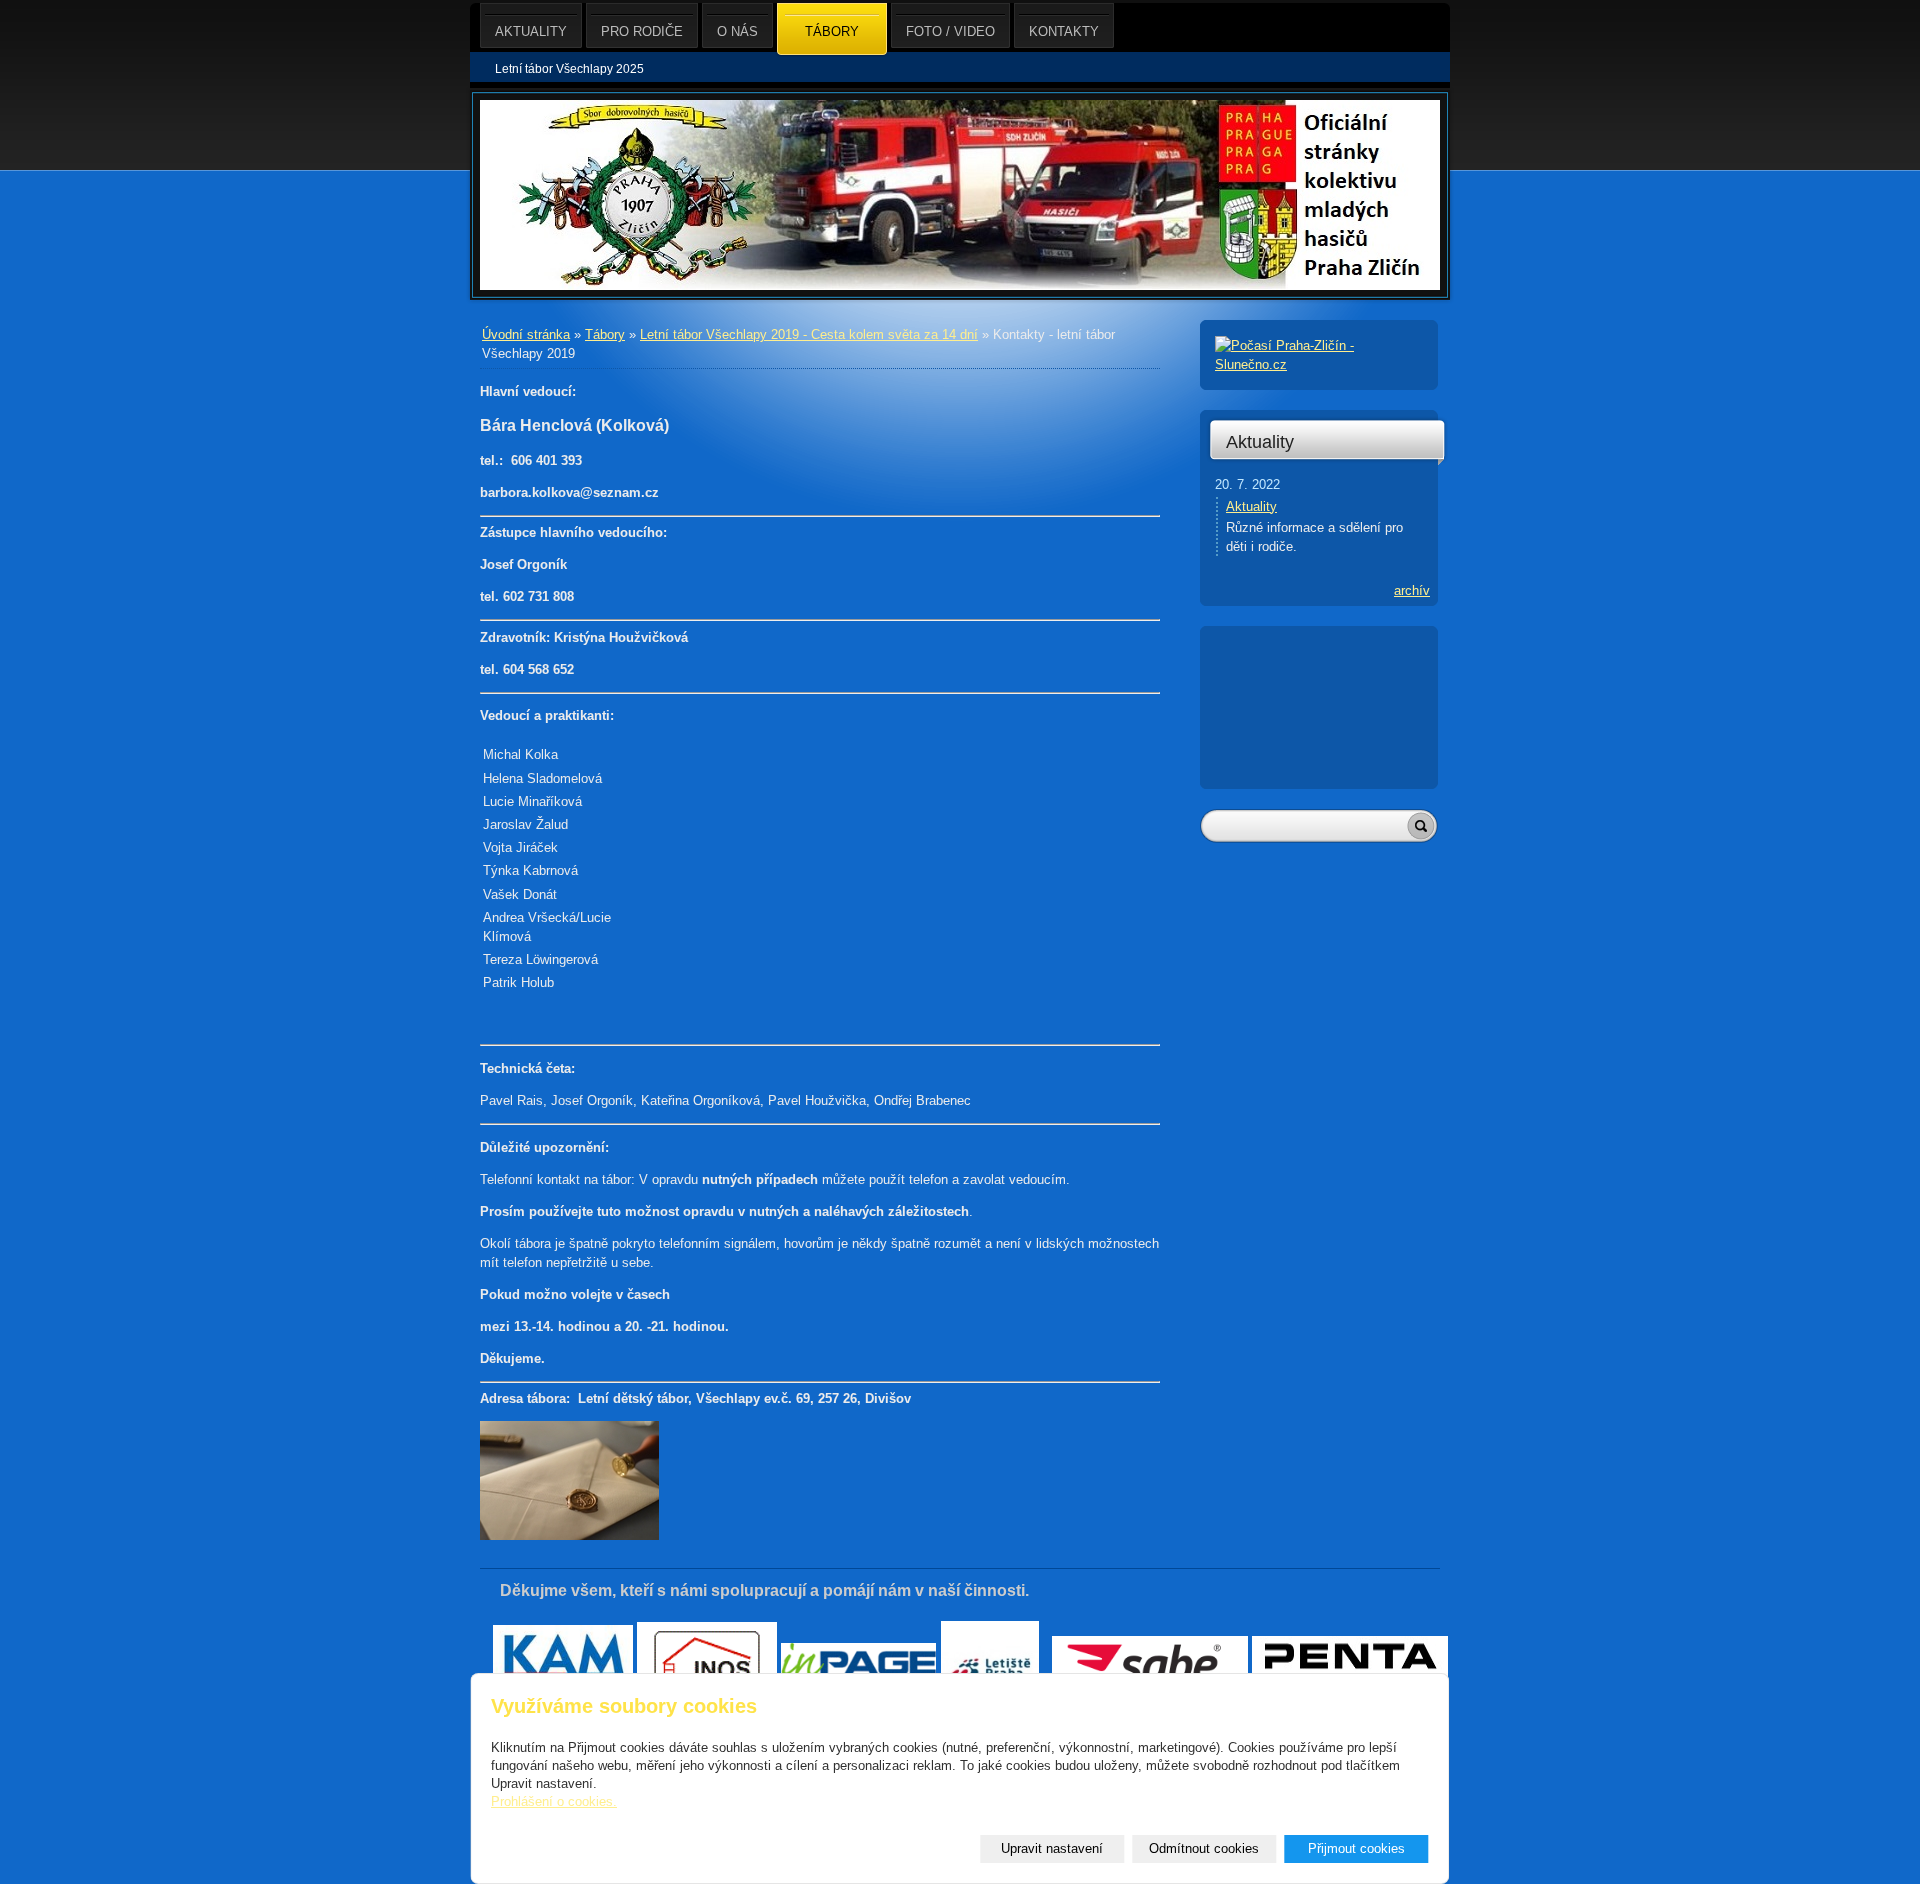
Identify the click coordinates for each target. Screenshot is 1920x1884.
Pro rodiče (642, 31)
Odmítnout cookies (1204, 1848)
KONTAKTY (1064, 31)
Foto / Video (950, 31)
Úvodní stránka (526, 334)
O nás (737, 31)
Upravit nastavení (1052, 1848)
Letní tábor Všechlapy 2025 (569, 69)
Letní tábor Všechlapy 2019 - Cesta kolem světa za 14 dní (809, 334)
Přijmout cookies (1356, 1848)
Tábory (605, 334)
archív (1412, 590)
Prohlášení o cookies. (554, 1801)
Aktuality (1260, 442)
